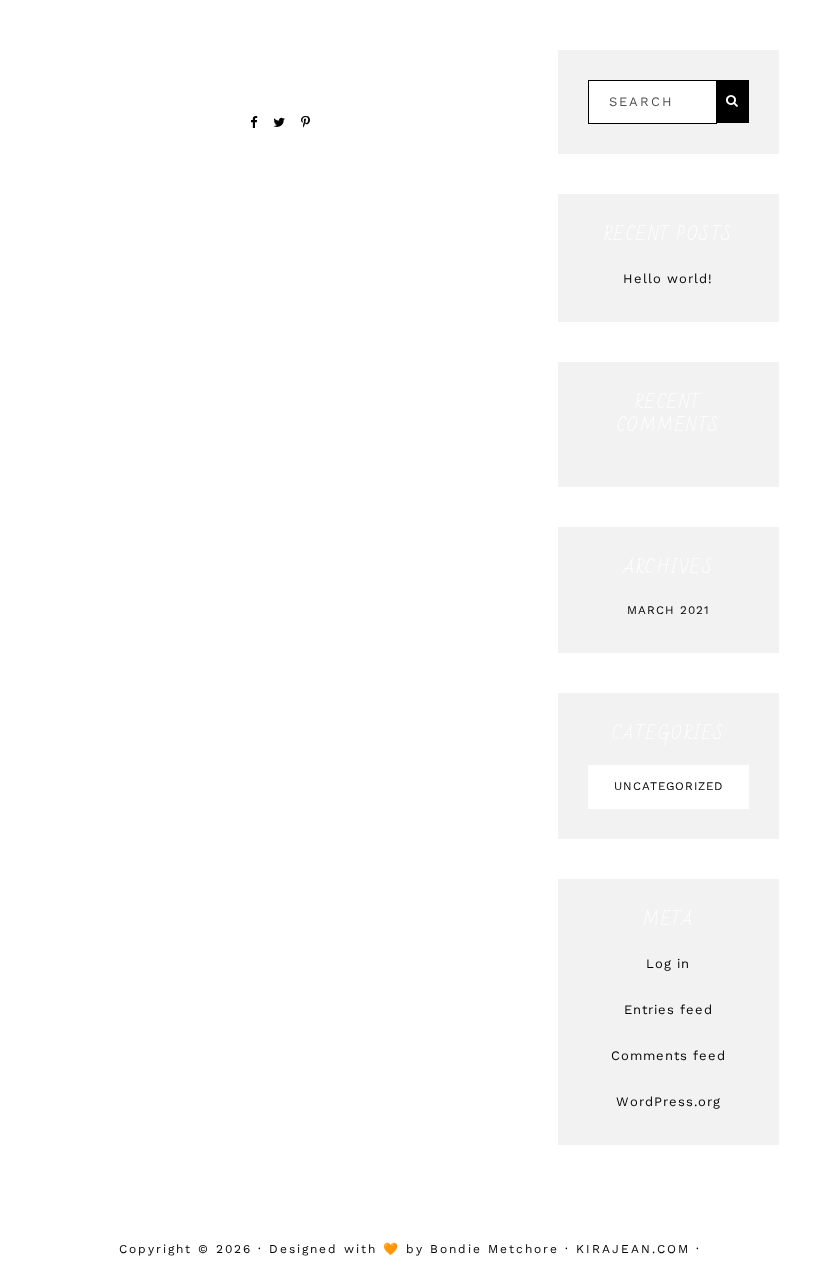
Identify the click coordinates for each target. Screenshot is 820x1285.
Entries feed (668, 1009)
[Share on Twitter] (279, 122)
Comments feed (668, 1055)
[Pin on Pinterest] (306, 122)
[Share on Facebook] (254, 122)
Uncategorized (668, 786)
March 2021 (668, 610)
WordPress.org (668, 1101)
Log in (668, 963)
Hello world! (668, 278)
